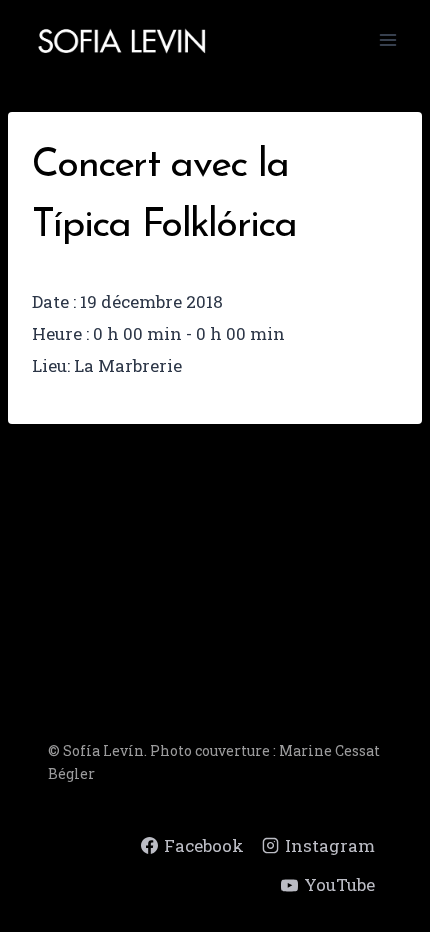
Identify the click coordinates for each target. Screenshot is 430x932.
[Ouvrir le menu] (387, 39)
